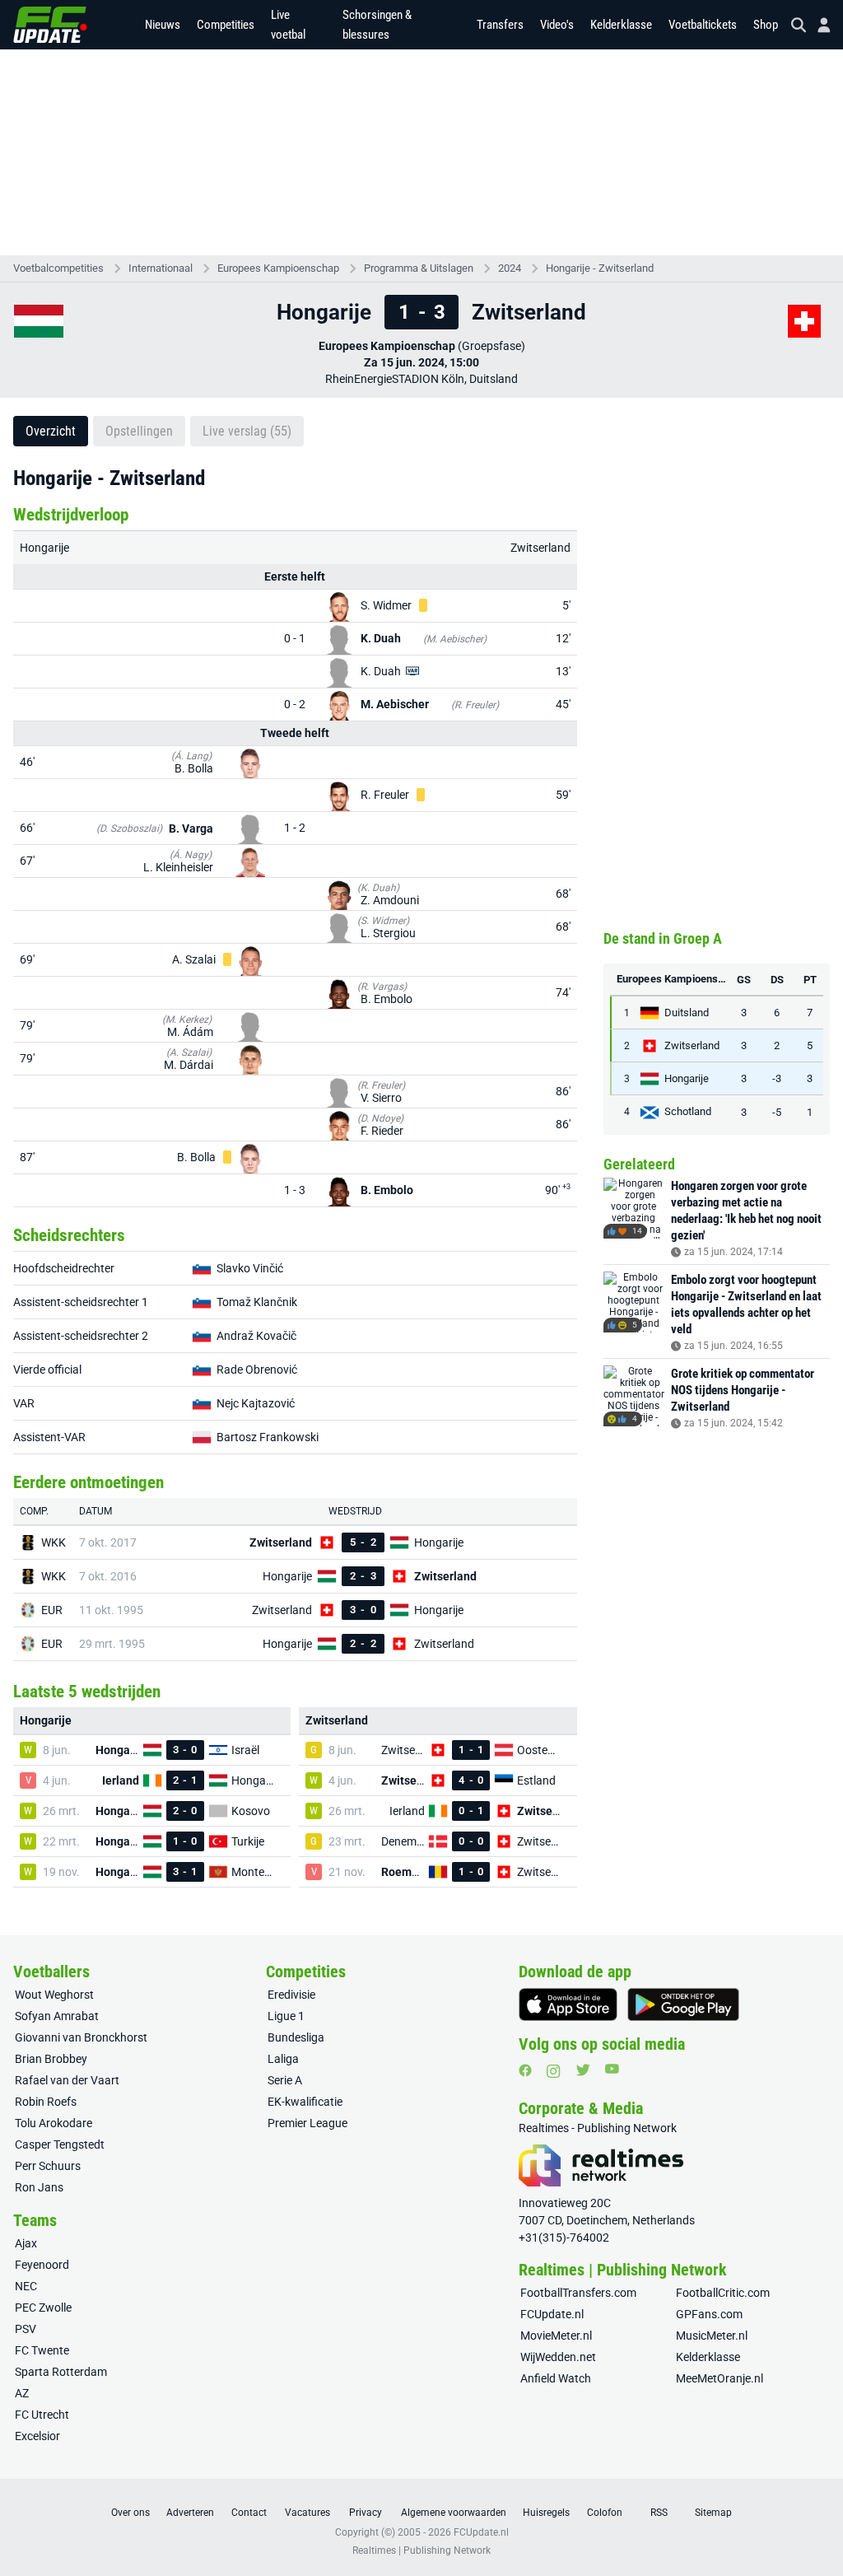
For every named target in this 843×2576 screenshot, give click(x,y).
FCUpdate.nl (552, 2314)
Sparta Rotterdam (61, 2372)
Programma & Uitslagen (419, 268)
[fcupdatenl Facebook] (525, 2070)
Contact (249, 2513)
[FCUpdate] (50, 25)
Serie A (285, 2080)
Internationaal (161, 268)
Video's (557, 25)
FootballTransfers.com (578, 2293)
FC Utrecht (42, 2415)
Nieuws (163, 25)
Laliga (283, 2059)
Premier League (307, 2123)
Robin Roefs (46, 2102)
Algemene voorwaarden (454, 2513)
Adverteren (190, 2513)
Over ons (130, 2513)
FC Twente (42, 2350)
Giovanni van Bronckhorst (81, 2037)
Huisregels (546, 2513)
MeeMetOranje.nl (720, 2378)
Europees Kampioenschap (278, 268)
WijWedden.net (558, 2357)
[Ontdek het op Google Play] (683, 2004)
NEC (26, 2286)
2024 (510, 268)
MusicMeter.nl (712, 2336)
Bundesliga (296, 2037)
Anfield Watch (556, 2378)
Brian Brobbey (51, 2059)
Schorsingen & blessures (377, 25)
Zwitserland (540, 548)
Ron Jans (39, 2187)
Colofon (605, 2513)
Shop (766, 25)
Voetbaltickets (703, 25)
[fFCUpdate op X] (583, 2070)
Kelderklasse (621, 25)
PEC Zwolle (43, 2308)
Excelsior (37, 2436)
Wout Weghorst (54, 1995)
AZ (22, 2393)
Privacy (366, 2513)
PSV (26, 2329)
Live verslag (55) (247, 431)
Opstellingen (139, 431)
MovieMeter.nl (556, 2336)
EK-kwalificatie (305, 2102)
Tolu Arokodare (54, 2123)
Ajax (26, 2243)
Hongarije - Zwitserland (600, 268)
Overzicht (51, 431)
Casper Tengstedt (60, 2144)
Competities (226, 25)
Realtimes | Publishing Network (421, 2550)
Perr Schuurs (48, 2166)
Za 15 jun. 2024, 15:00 (421, 362)
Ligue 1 (286, 2016)
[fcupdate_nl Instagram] (554, 2071)
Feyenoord (42, 2265)
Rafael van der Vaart (67, 2080)
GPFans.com (709, 2314)
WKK (54, 1542)
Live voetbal (288, 25)
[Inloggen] (817, 25)
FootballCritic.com (723, 2293)
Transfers (500, 25)
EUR (52, 1610)
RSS (659, 2513)
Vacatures (307, 2513)
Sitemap (713, 2513)
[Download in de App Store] (568, 2004)
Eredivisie (291, 1995)
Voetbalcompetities (58, 268)
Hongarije (44, 548)
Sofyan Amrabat (57, 2016)
